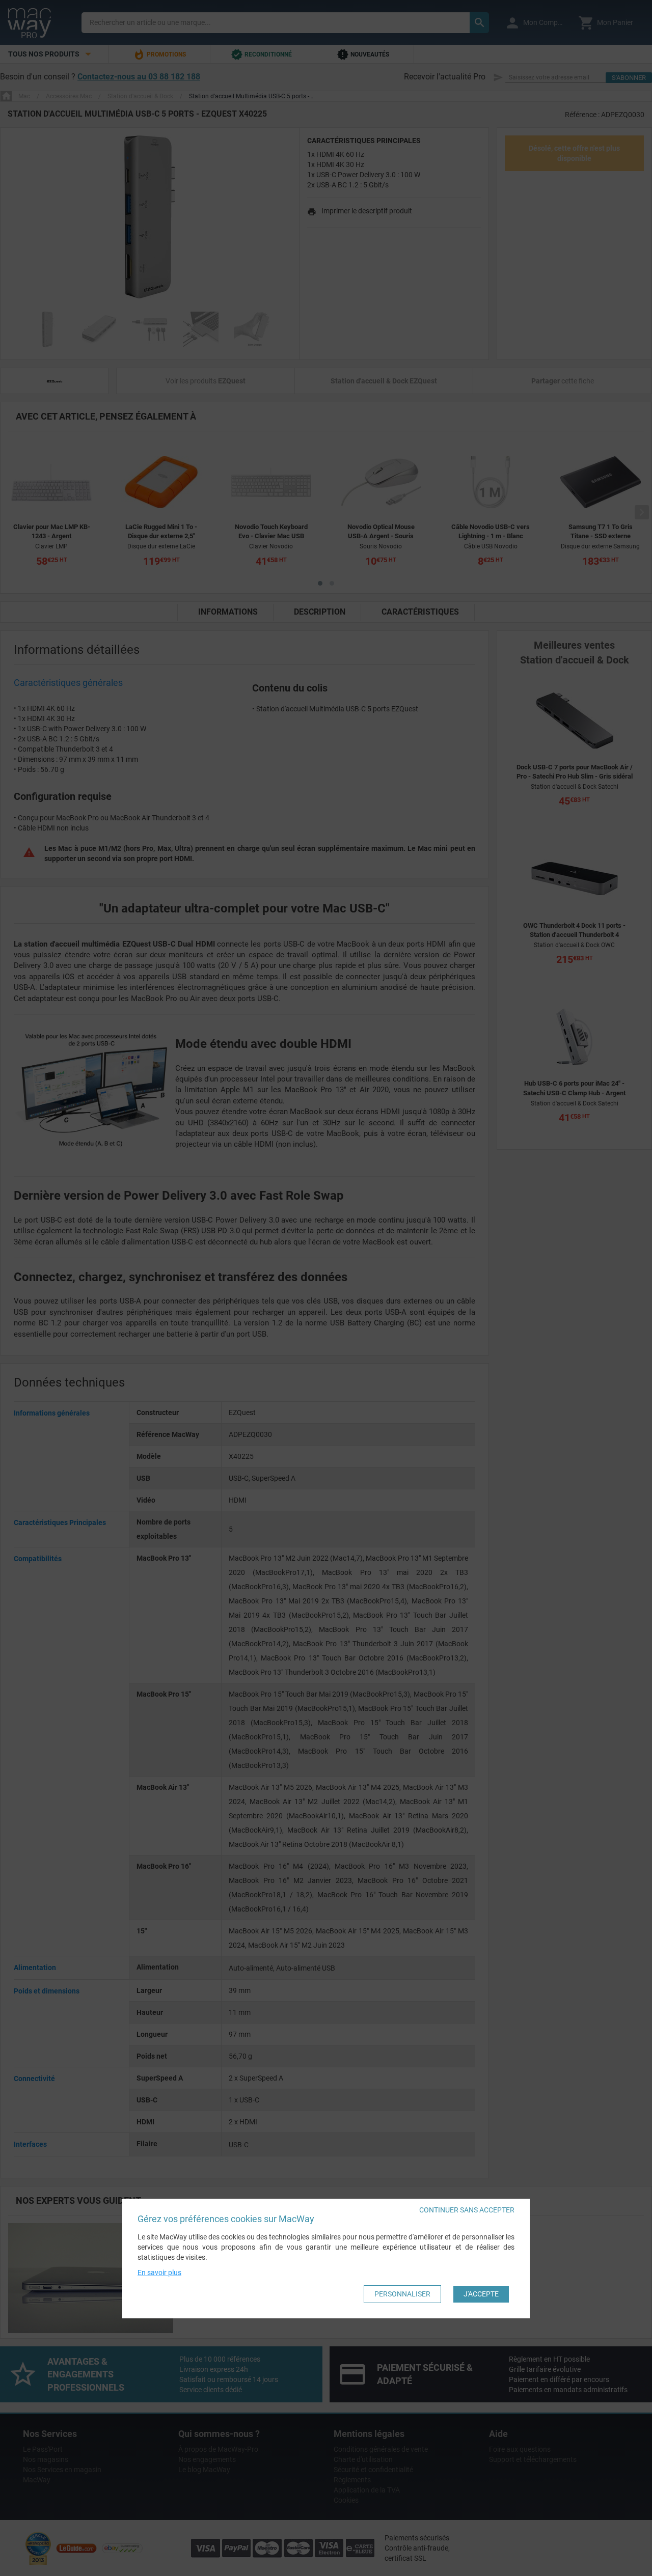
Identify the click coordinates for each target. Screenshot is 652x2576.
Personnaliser (402, 2294)
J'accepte (481, 2294)
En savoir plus (159, 2273)
